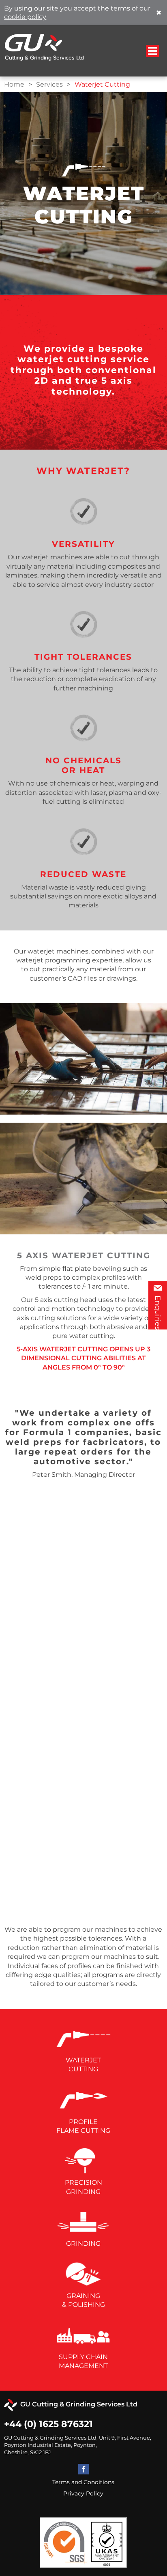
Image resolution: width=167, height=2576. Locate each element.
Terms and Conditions (83, 2482)
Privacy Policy (83, 2493)
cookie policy (25, 17)
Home (14, 84)
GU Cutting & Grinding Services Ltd (77, 2404)
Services (49, 84)
